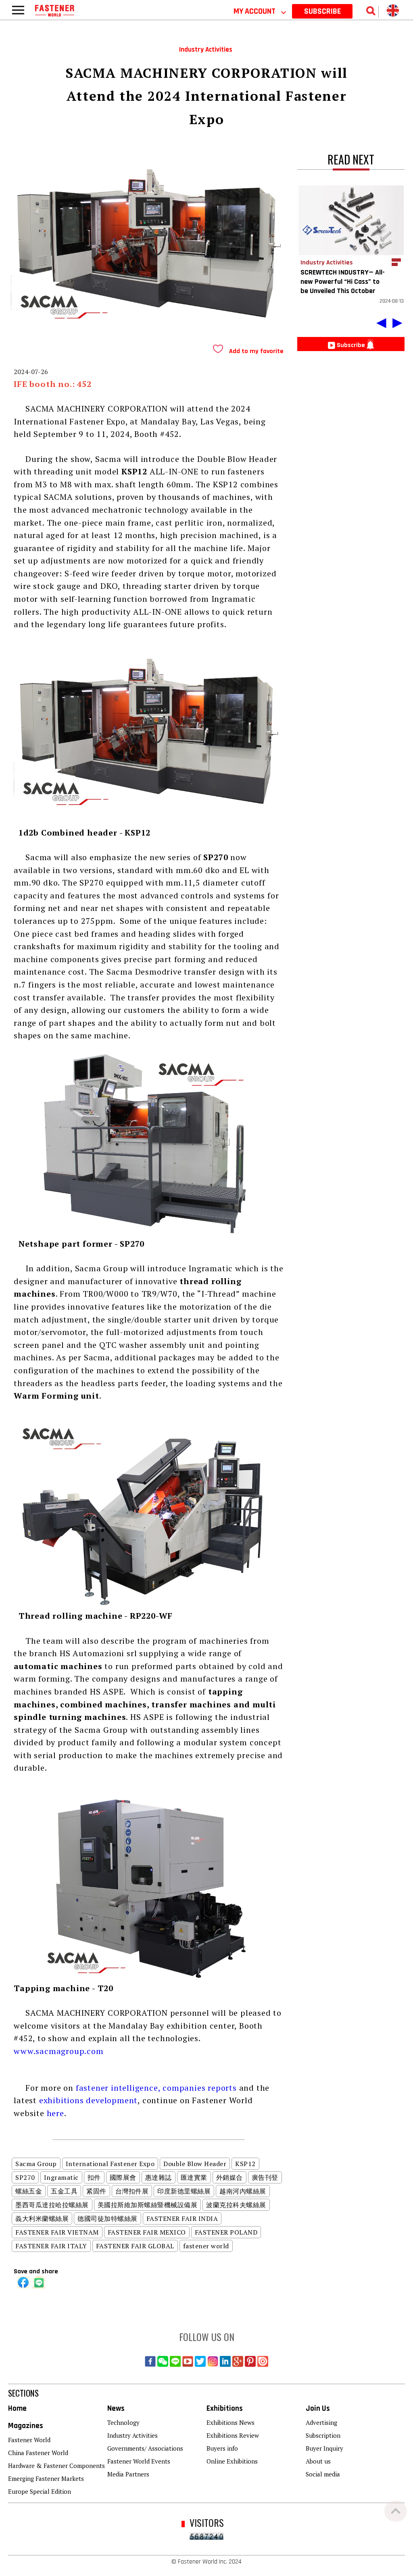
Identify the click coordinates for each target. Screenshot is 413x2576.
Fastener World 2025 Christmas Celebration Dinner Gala (209, 10)
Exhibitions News (230, 2422)
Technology (123, 2422)
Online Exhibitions (232, 2461)
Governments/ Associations (145, 2448)
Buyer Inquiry (324, 2448)
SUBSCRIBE (322, 11)
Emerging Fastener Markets (46, 2478)
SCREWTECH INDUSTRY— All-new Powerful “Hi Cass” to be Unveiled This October (343, 282)
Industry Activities (132, 2435)
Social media (323, 2474)
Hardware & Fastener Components (56, 2466)
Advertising (321, 2422)
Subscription (323, 2435)
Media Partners (128, 2474)
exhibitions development (88, 2100)
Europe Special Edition (40, 2491)
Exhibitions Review (233, 2435)
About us (318, 2461)
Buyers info (222, 2448)
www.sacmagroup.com (58, 2051)
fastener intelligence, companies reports (156, 2088)
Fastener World (29, 2440)
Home (17, 2409)
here (55, 2113)
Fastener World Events (139, 2461)
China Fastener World (38, 2453)
